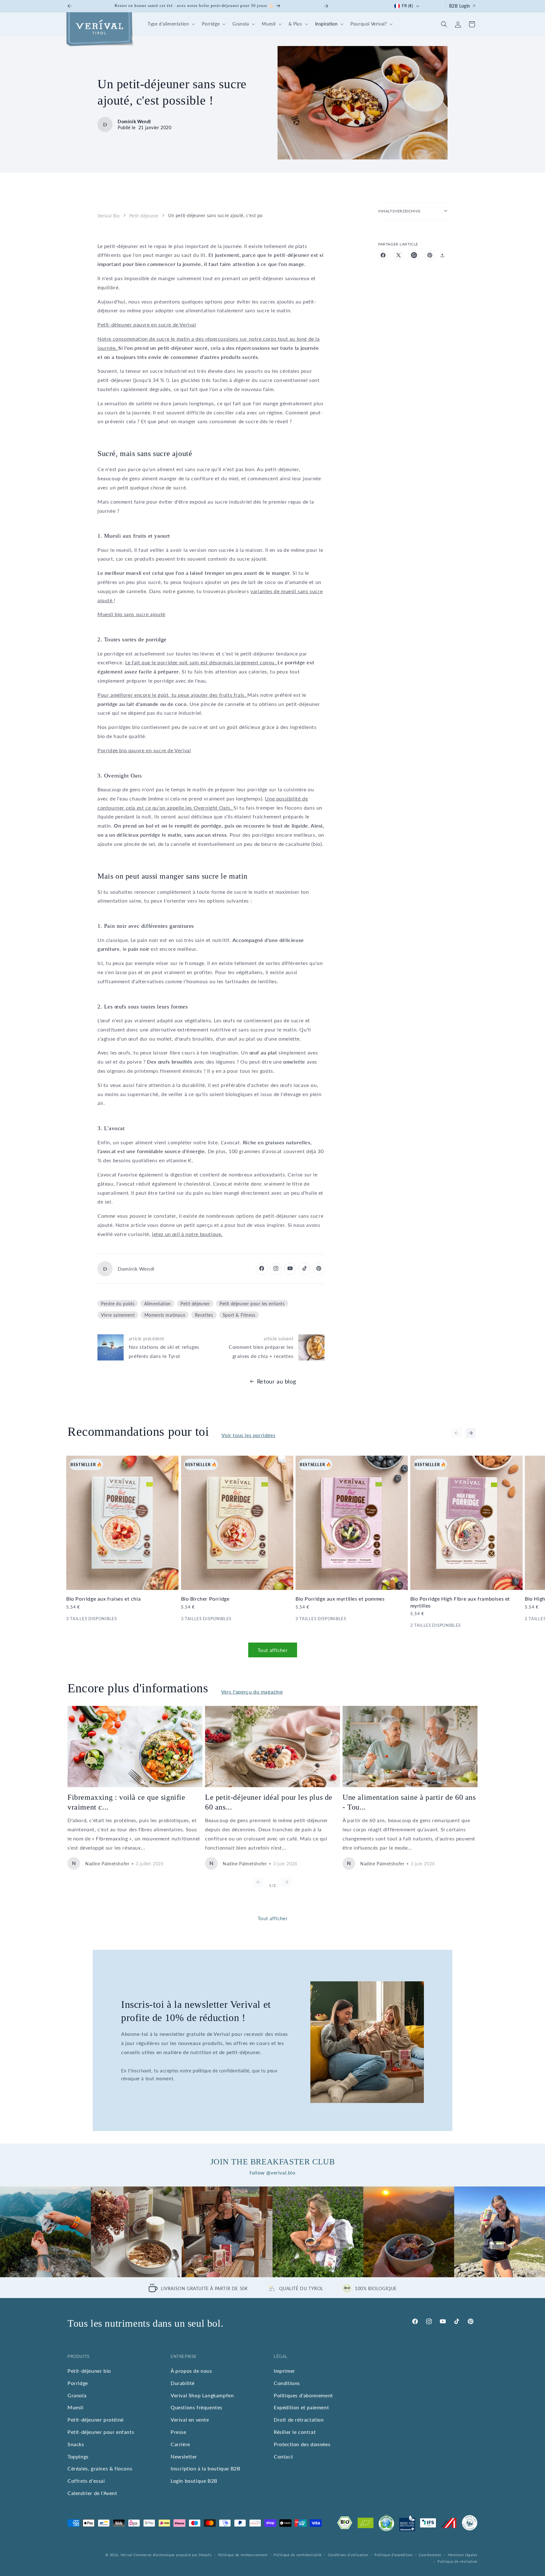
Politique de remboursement (243, 2555)
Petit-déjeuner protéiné (96, 2420)
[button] (170, 24)
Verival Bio (109, 215)
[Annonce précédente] (70, 6)
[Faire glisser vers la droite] (471, 1433)
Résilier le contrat (295, 2432)
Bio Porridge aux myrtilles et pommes (340, 1599)
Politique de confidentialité (298, 2555)
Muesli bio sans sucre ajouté (131, 614)
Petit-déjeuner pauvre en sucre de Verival (147, 324)
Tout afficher (273, 1650)
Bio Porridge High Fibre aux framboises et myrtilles (460, 1602)
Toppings (78, 2456)
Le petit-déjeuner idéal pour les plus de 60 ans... (269, 1802)
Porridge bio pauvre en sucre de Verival (144, 750)
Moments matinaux (165, 1315)
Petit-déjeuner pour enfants (101, 2432)
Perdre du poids (118, 1303)
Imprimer (284, 2371)
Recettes (204, 1315)
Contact (283, 2456)
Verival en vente (190, 2420)
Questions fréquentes (196, 2407)
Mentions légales (463, 2555)
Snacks (76, 2444)
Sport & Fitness (239, 1315)
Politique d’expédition (393, 2555)
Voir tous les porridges (248, 1435)
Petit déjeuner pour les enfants (252, 1303)
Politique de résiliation (457, 2561)
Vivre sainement (118, 1315)
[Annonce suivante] (326, 6)
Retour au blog (276, 1381)
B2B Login (460, 6)
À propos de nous (191, 2371)
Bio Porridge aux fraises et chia (103, 1599)
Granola (77, 2395)
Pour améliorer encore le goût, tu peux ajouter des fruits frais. (172, 694)
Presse (179, 2432)
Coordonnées (430, 2555)
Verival (126, 2555)
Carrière (180, 2444)
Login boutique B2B (194, 2481)
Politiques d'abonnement (303, 2395)
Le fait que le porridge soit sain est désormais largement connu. (201, 662)
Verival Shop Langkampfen (202, 2395)
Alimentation (158, 1303)
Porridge (78, 2383)
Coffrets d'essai (86, 2481)
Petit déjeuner (144, 215)
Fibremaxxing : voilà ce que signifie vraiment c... (126, 1802)
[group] (45, 2232)
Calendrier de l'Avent (92, 2493)
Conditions (287, 2383)
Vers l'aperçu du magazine (252, 1692)
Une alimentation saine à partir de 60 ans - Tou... (409, 1802)
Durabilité (183, 2383)
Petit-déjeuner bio (89, 2371)
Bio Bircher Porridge (205, 1599)
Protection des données (302, 2444)
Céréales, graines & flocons (100, 2468)
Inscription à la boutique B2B (205, 2468)
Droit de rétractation (299, 2420)
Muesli (76, 2407)
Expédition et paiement (301, 2407)
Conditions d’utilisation (348, 2555)
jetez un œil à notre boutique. (187, 1234)
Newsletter (184, 2456)
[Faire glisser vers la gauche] (457, 1433)
